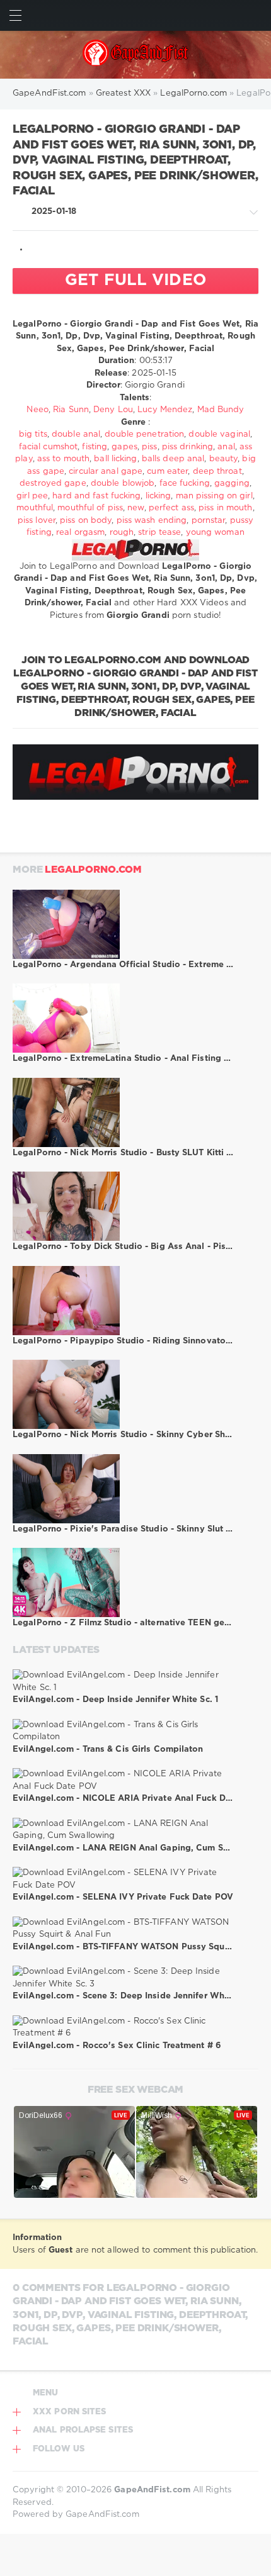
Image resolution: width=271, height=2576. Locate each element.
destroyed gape (53, 484)
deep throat (217, 472)
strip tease (159, 533)
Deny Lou (113, 410)
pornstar (209, 521)
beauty (224, 459)
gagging (232, 484)
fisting (95, 447)
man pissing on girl (214, 496)
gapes (124, 447)
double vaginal (219, 434)
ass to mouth (63, 459)
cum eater (167, 472)
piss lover (37, 521)
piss (149, 447)
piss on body (86, 521)
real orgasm (80, 533)
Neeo (37, 410)
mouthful (35, 508)
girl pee (32, 496)
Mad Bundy (221, 410)
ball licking (115, 459)
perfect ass (171, 508)
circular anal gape (106, 472)
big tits (33, 434)
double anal (76, 434)
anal (226, 447)
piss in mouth (225, 508)
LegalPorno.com (93, 870)
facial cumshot (48, 447)
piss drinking (187, 447)
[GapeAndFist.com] (136, 55)
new (135, 508)
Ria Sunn (71, 410)
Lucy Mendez (165, 410)
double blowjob (123, 484)
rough (122, 533)
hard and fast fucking (96, 496)
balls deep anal (173, 459)
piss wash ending (152, 521)
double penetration (144, 434)
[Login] (256, 15)
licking (159, 496)
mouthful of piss (90, 508)
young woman (215, 533)
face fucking (185, 484)
